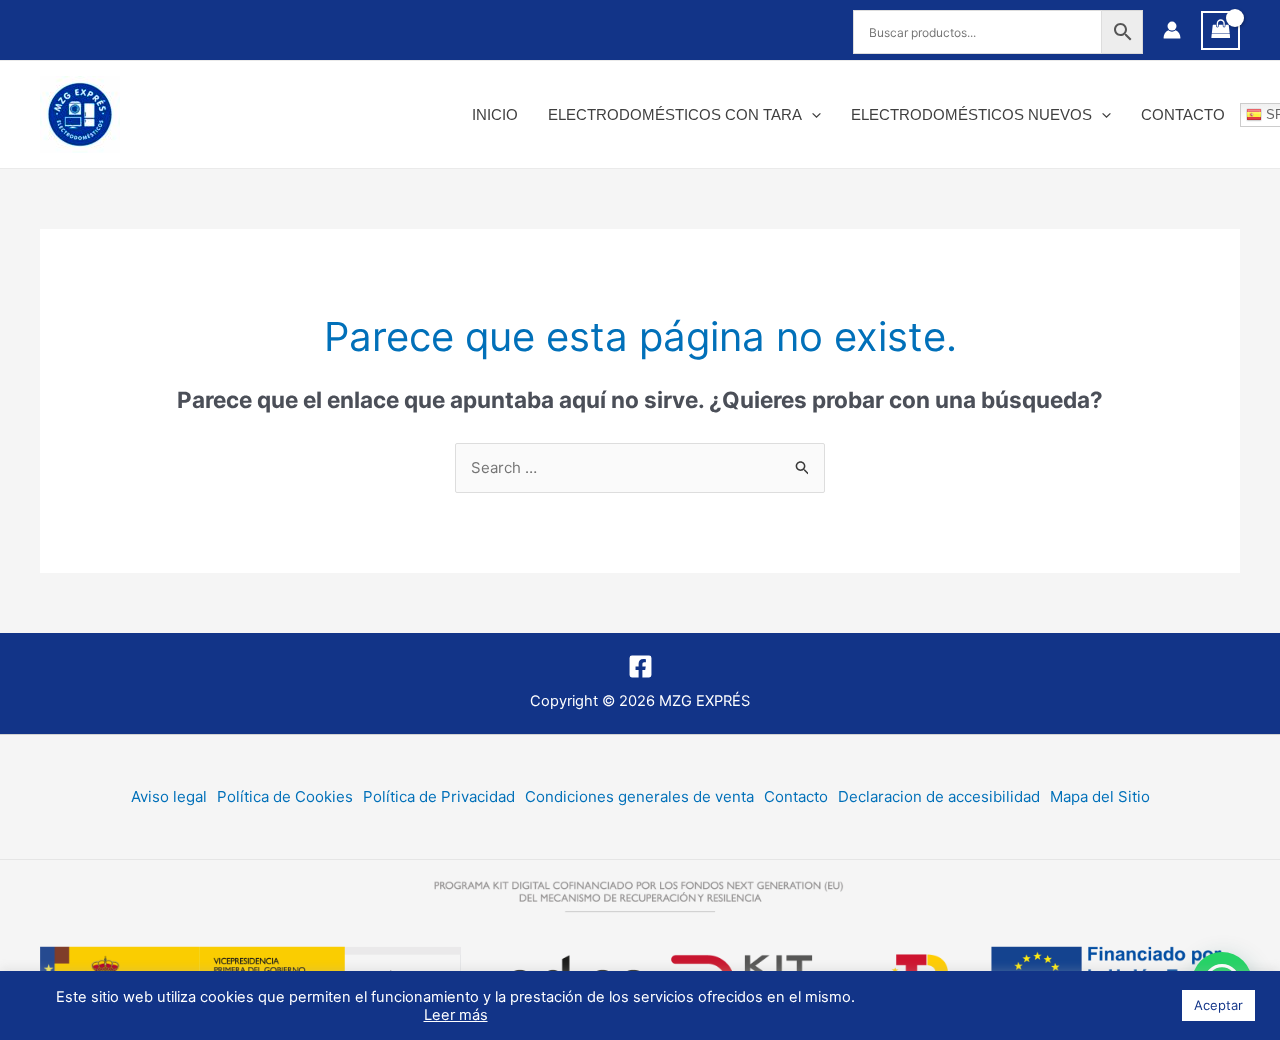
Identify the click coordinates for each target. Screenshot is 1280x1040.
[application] (811, 115)
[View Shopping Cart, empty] (1221, 30)
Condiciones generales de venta (639, 796)
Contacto (1183, 114)
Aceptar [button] (1218, 1005)
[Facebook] (640, 666)
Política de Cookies (285, 796)
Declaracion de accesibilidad (939, 796)
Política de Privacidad (439, 796)
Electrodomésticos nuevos (971, 114)
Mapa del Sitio (1100, 796)
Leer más (456, 1015)
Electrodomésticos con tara (675, 114)
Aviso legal (169, 796)
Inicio (495, 114)
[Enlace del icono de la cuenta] (1172, 30)
